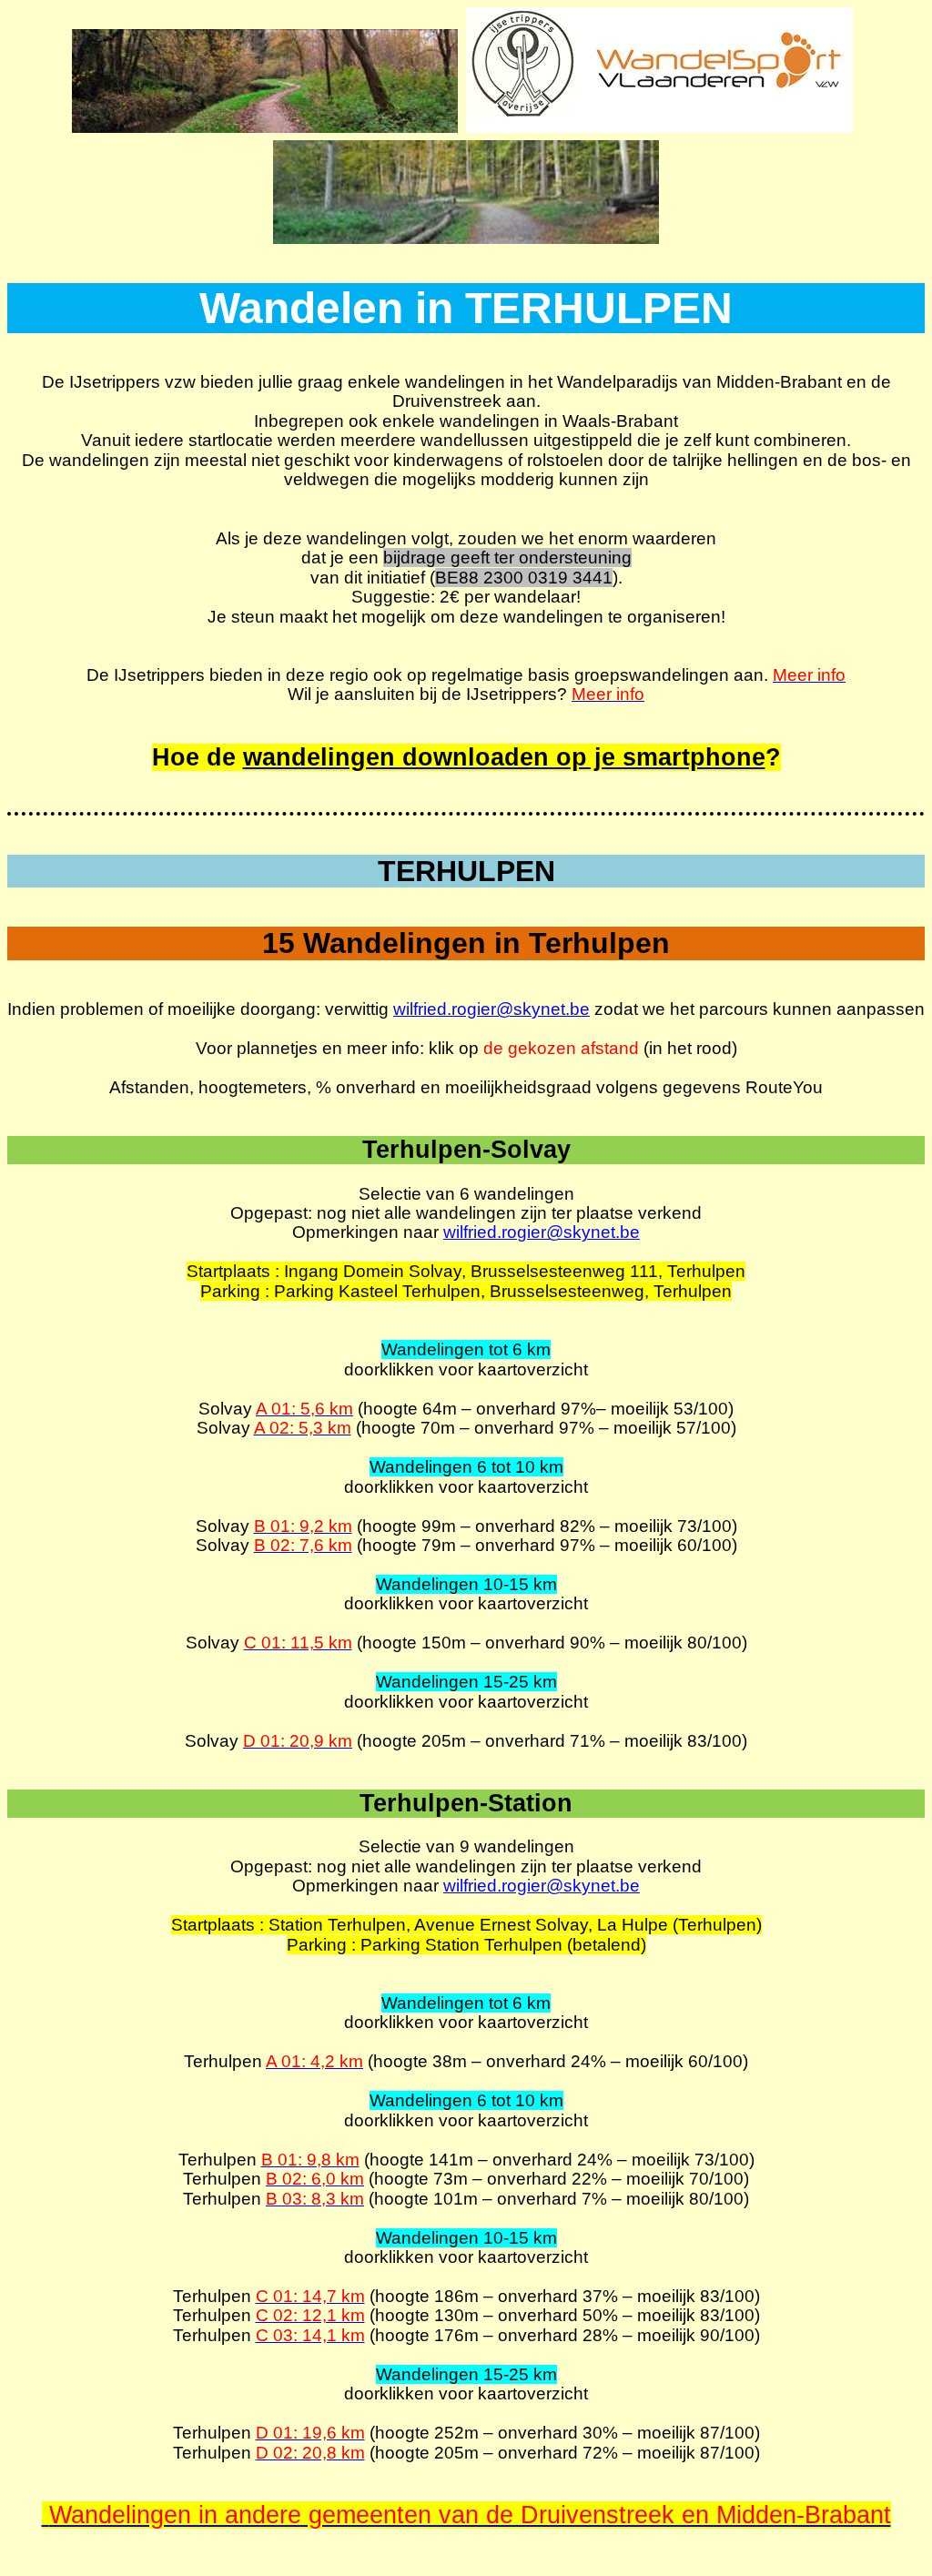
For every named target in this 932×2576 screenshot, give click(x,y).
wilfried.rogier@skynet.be (491, 1009)
